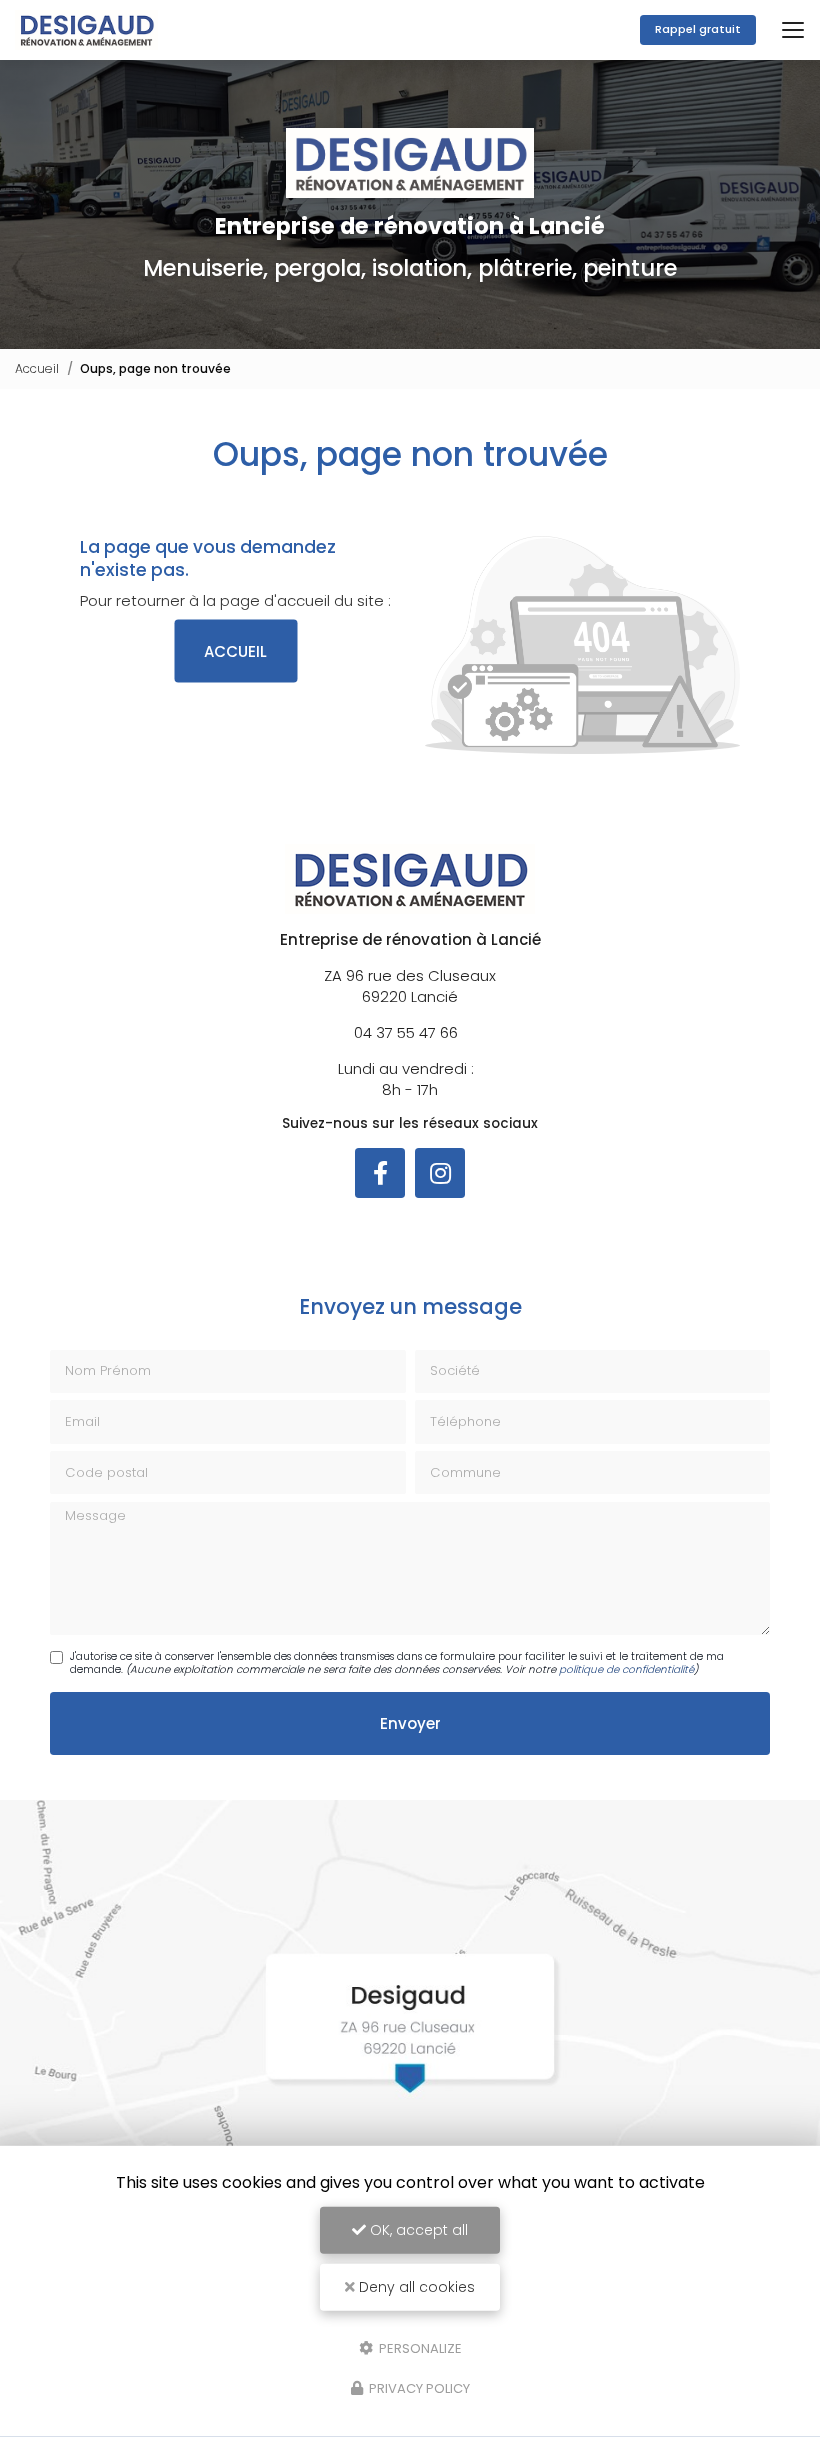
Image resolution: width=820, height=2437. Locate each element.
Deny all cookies (415, 2287)
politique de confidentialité (626, 1669)
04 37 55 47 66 (406, 1032)
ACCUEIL (235, 651)
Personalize (419, 2347)
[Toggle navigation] (793, 30)
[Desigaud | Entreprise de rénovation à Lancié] (86, 30)
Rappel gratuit (698, 29)
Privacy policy (418, 2388)
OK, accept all (417, 2230)
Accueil (37, 368)
